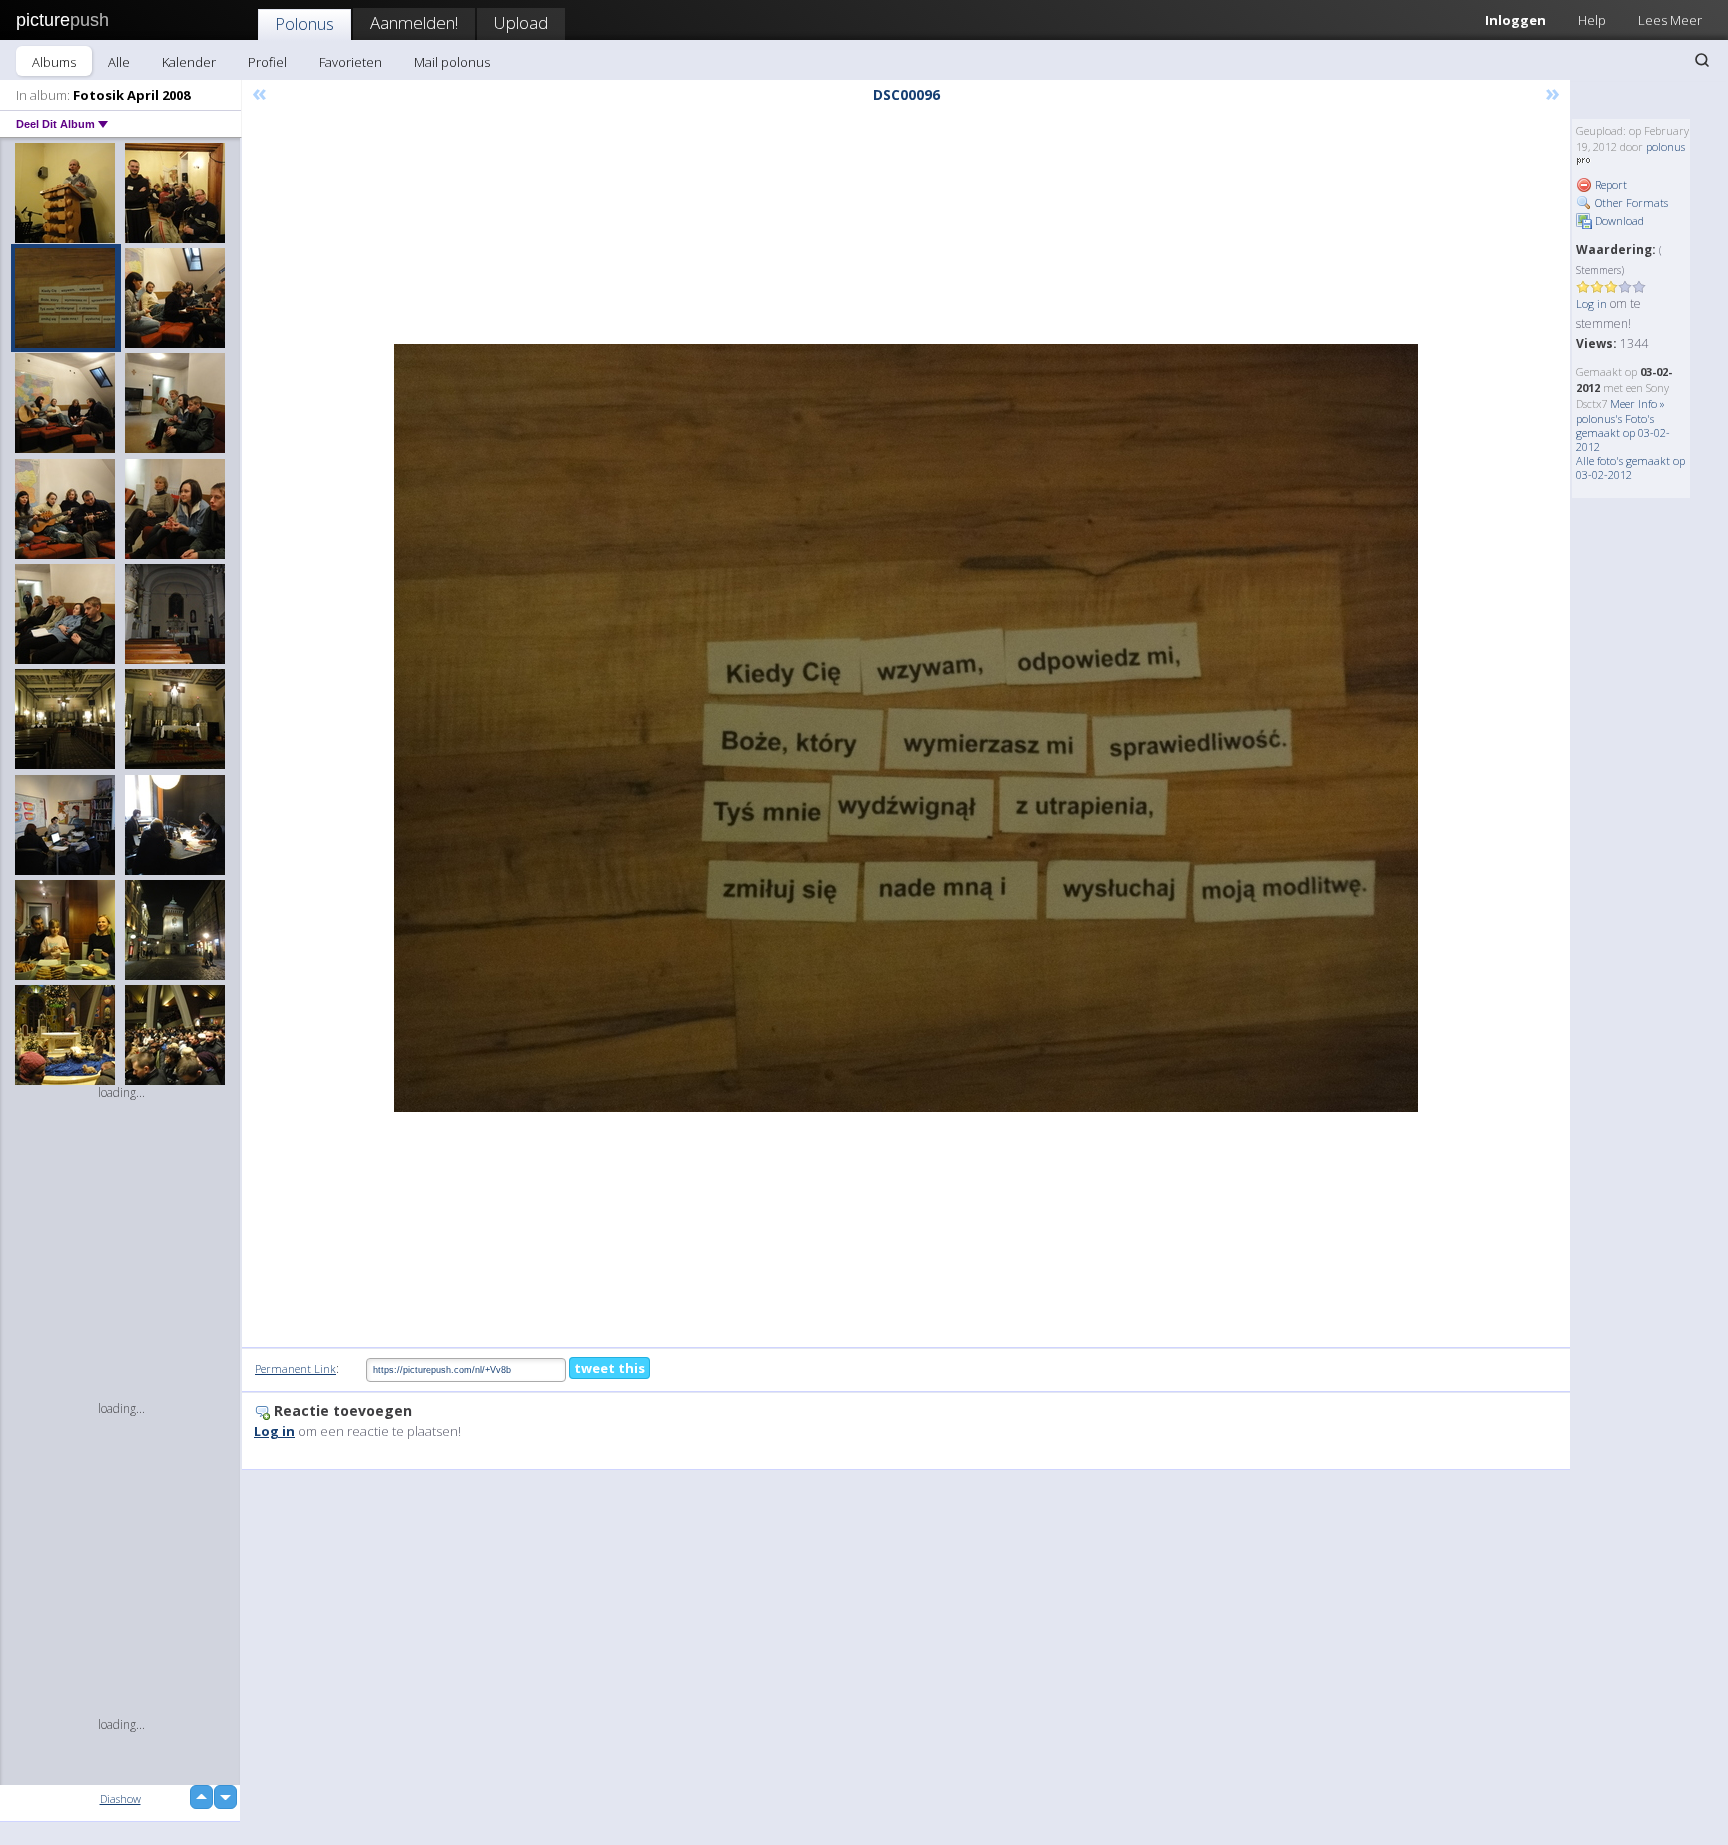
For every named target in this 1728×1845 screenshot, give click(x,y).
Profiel (267, 62)
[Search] (1702, 60)
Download (1618, 220)
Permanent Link (295, 1368)
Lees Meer (1670, 20)
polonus (1665, 146)
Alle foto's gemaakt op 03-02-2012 (1630, 467)
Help (1592, 20)
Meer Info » (1637, 403)
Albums (54, 62)
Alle (119, 62)
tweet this (609, 1368)
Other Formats (1630, 202)
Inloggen (1515, 20)
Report (1609, 184)
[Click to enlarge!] (906, 728)
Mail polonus (452, 62)
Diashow (120, 1798)
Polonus (304, 23)
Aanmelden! (414, 22)
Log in (1591, 303)
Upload (521, 22)
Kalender (189, 62)
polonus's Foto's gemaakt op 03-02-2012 (1623, 432)
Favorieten (350, 62)
